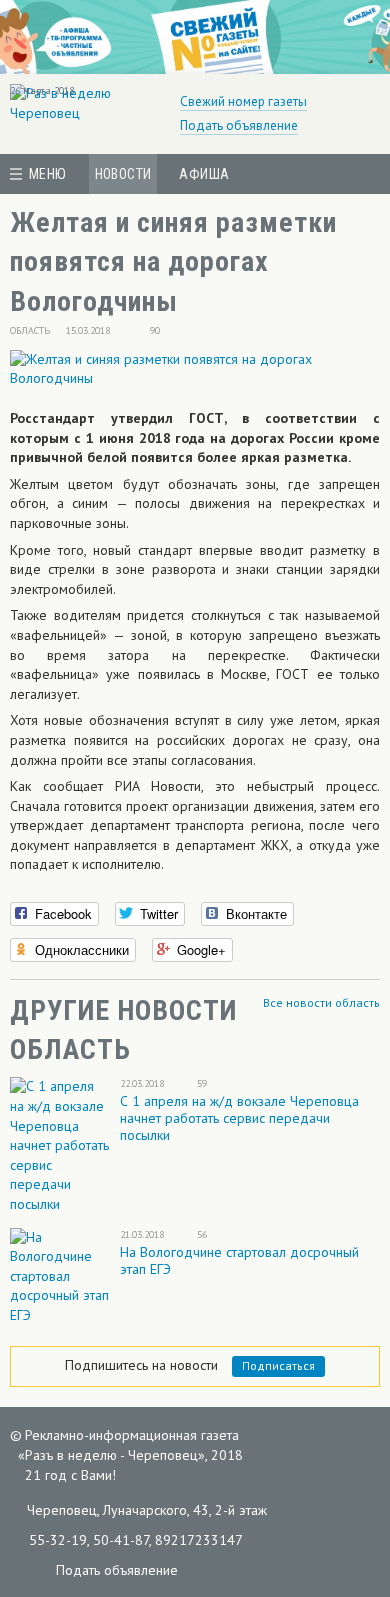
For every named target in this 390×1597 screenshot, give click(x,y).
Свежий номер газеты (243, 101)
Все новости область (321, 1002)
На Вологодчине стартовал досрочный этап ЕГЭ (239, 1260)
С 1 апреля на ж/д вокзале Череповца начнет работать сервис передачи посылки (239, 1118)
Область (30, 330)
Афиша (204, 174)
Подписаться (278, 1365)
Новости (123, 174)
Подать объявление (239, 125)
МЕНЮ (48, 174)
